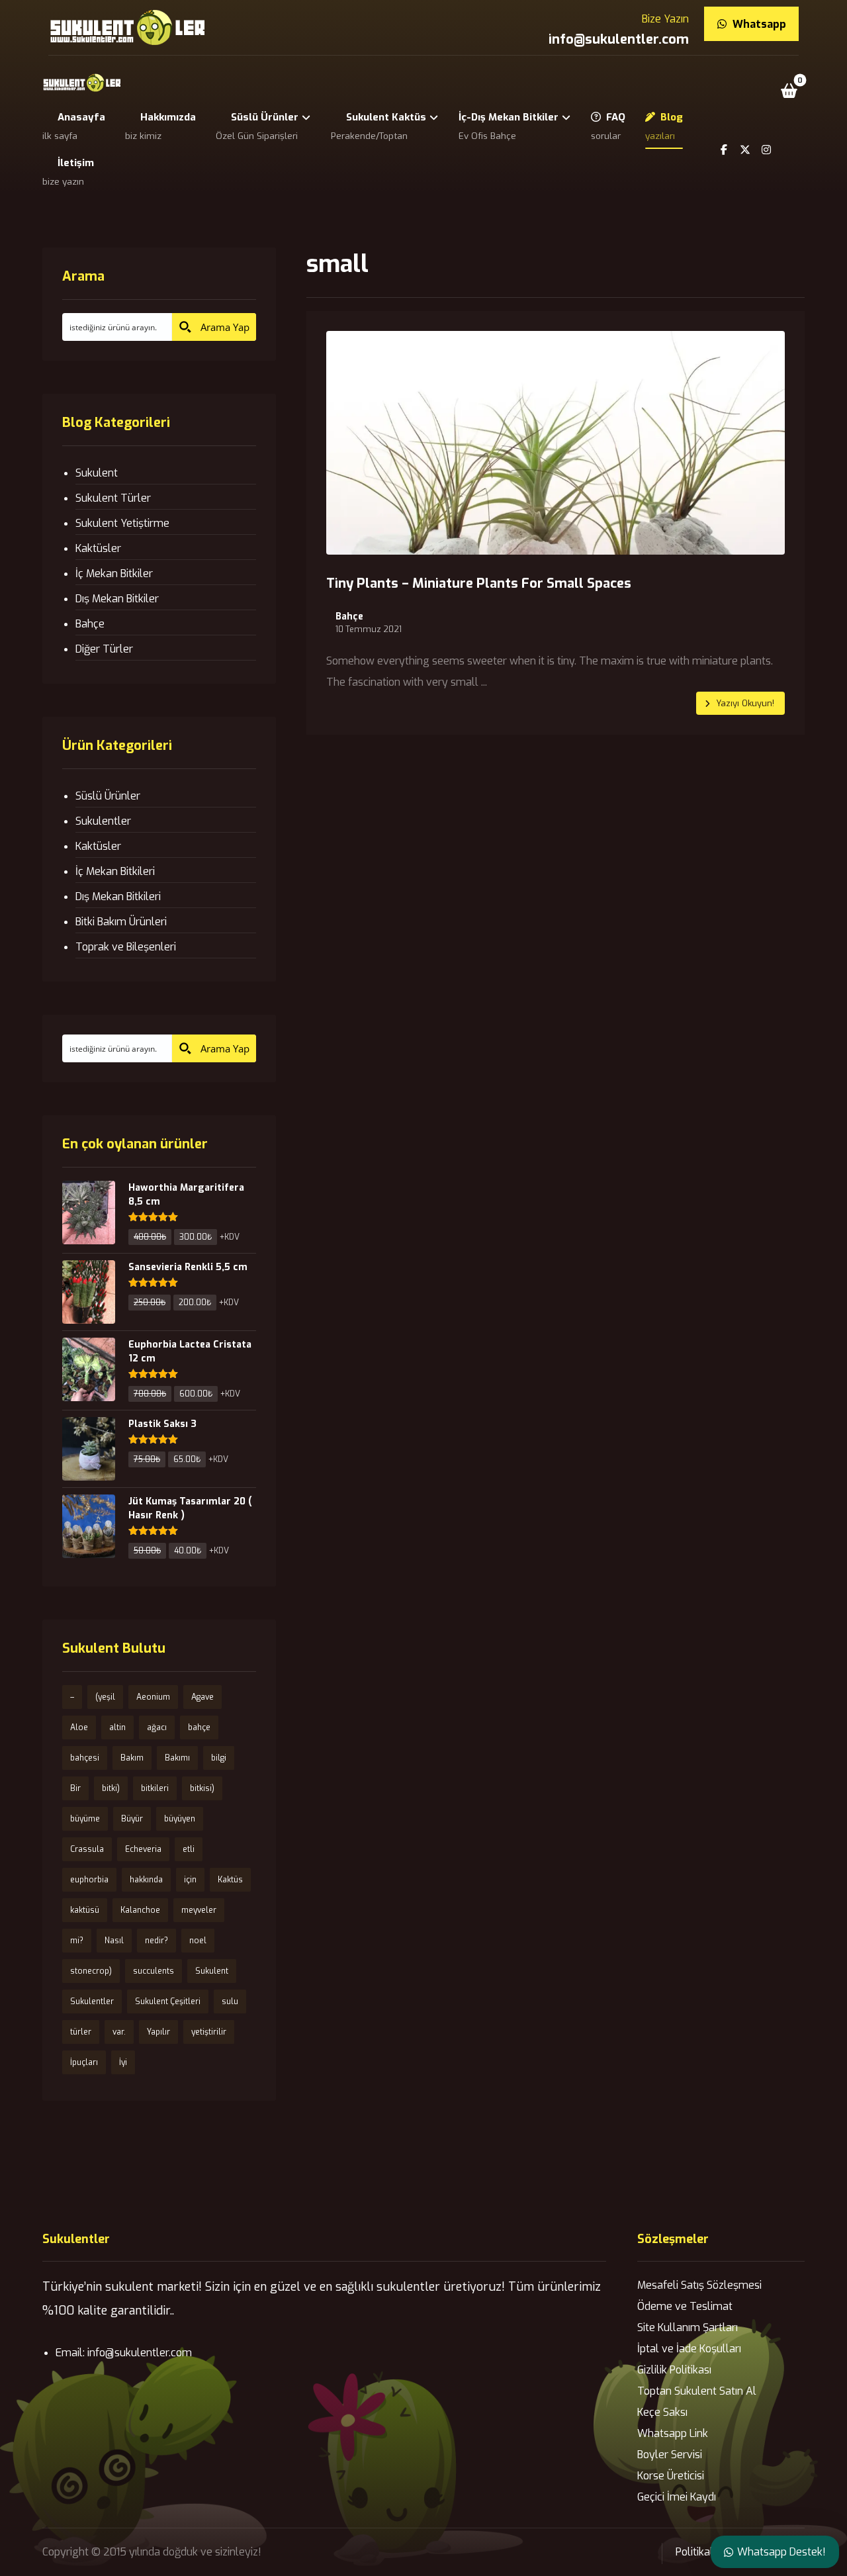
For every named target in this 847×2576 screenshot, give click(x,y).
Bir (75, 1788)
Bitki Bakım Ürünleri (121, 922)
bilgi (219, 1758)
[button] (789, 91)
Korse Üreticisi (671, 2476)
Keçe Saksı (662, 2412)
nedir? (156, 1941)
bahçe (199, 1727)
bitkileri (155, 1788)
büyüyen (180, 1819)
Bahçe (349, 617)
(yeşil (105, 1697)
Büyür (132, 1819)
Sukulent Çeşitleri (168, 2001)
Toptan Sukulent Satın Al (697, 2391)
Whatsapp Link (673, 2433)
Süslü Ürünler (108, 796)
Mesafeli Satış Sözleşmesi (699, 2285)
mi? (77, 1941)
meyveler (199, 1910)
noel (198, 1941)
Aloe (79, 1727)
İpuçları (84, 2062)
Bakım (132, 1758)
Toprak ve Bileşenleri (126, 947)
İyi (123, 2062)
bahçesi (85, 1758)
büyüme (85, 1819)
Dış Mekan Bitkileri (118, 897)
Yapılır (158, 2032)
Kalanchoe (140, 1910)
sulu (230, 2001)
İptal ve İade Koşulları (689, 2349)
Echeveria (143, 1849)
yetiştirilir (209, 2032)
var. (119, 2032)
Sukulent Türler (113, 498)
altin (117, 1727)
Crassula (87, 1849)
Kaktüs (230, 1880)
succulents (154, 1971)
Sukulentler (103, 821)
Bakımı (177, 1758)
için (190, 1880)
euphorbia (89, 1880)
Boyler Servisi (670, 2455)
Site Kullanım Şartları (688, 2327)
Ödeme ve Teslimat (685, 2306)
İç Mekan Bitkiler (114, 574)
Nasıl (114, 1941)
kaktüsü (85, 1910)
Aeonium (153, 1697)
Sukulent (97, 473)
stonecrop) (91, 1971)
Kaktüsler (98, 548)
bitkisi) (202, 1788)
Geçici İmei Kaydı (677, 2497)
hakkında (146, 1880)
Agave (202, 1697)
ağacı (157, 1727)
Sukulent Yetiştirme (122, 523)
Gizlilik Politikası (674, 2370)
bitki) (111, 1788)
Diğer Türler (104, 649)
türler (81, 2032)
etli (189, 1849)
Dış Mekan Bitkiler (117, 599)
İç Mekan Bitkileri (115, 871)
